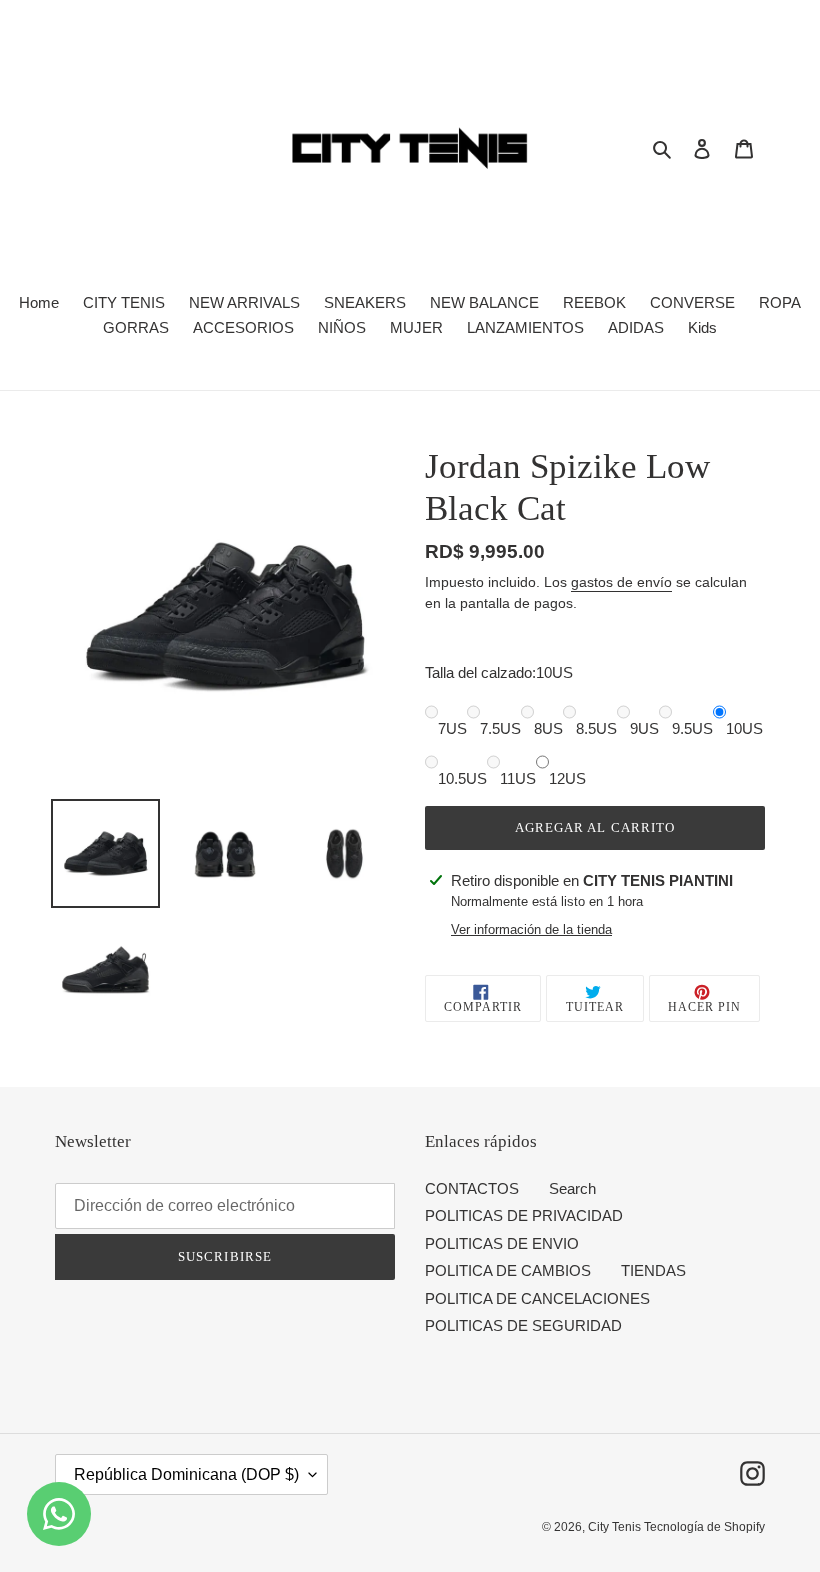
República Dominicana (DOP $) (186, 1474)
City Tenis (616, 1527)
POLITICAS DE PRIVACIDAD (524, 1215)
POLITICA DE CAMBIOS (508, 1270)
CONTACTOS (472, 1188)
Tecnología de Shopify (704, 1527)
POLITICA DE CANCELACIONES (537, 1298)
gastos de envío (621, 582)
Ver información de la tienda (531, 929)
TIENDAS (653, 1270)
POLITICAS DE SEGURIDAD (523, 1325)
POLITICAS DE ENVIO (502, 1243)
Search (572, 1188)
